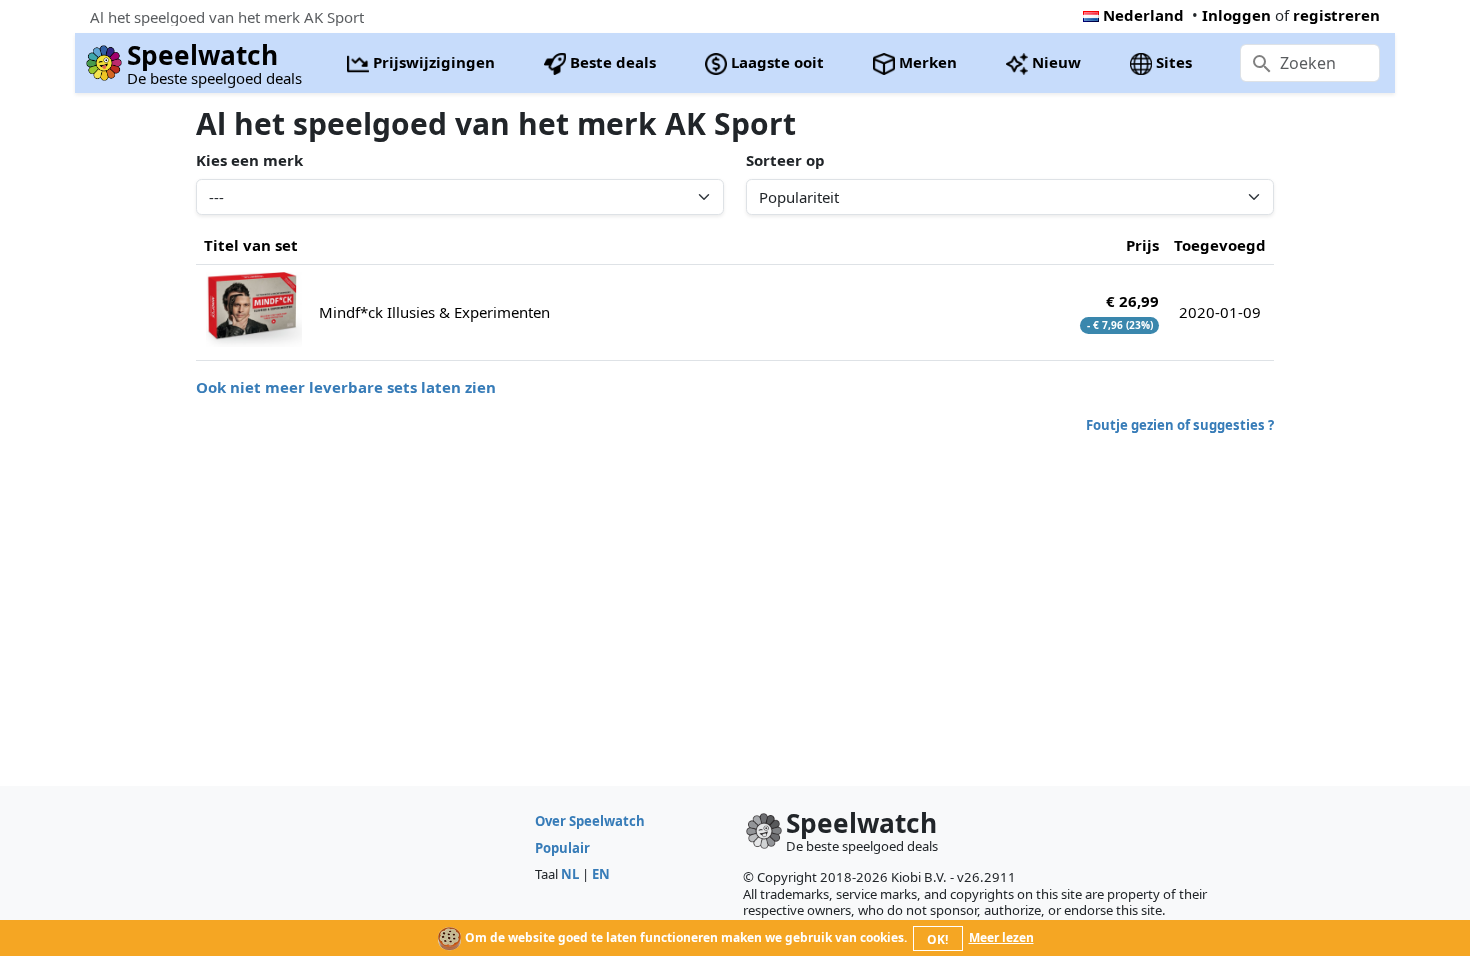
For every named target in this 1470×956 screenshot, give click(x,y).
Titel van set (251, 245)
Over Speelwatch (590, 821)
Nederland (1143, 15)
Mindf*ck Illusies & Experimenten (434, 312)
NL (570, 874)
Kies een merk (249, 160)
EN (601, 874)
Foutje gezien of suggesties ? (1180, 425)
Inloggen (1236, 15)
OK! (937, 939)
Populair (562, 848)
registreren (1336, 15)
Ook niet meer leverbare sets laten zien (346, 387)
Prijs (1142, 245)
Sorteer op (785, 160)
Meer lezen (1001, 937)
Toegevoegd (1220, 245)
